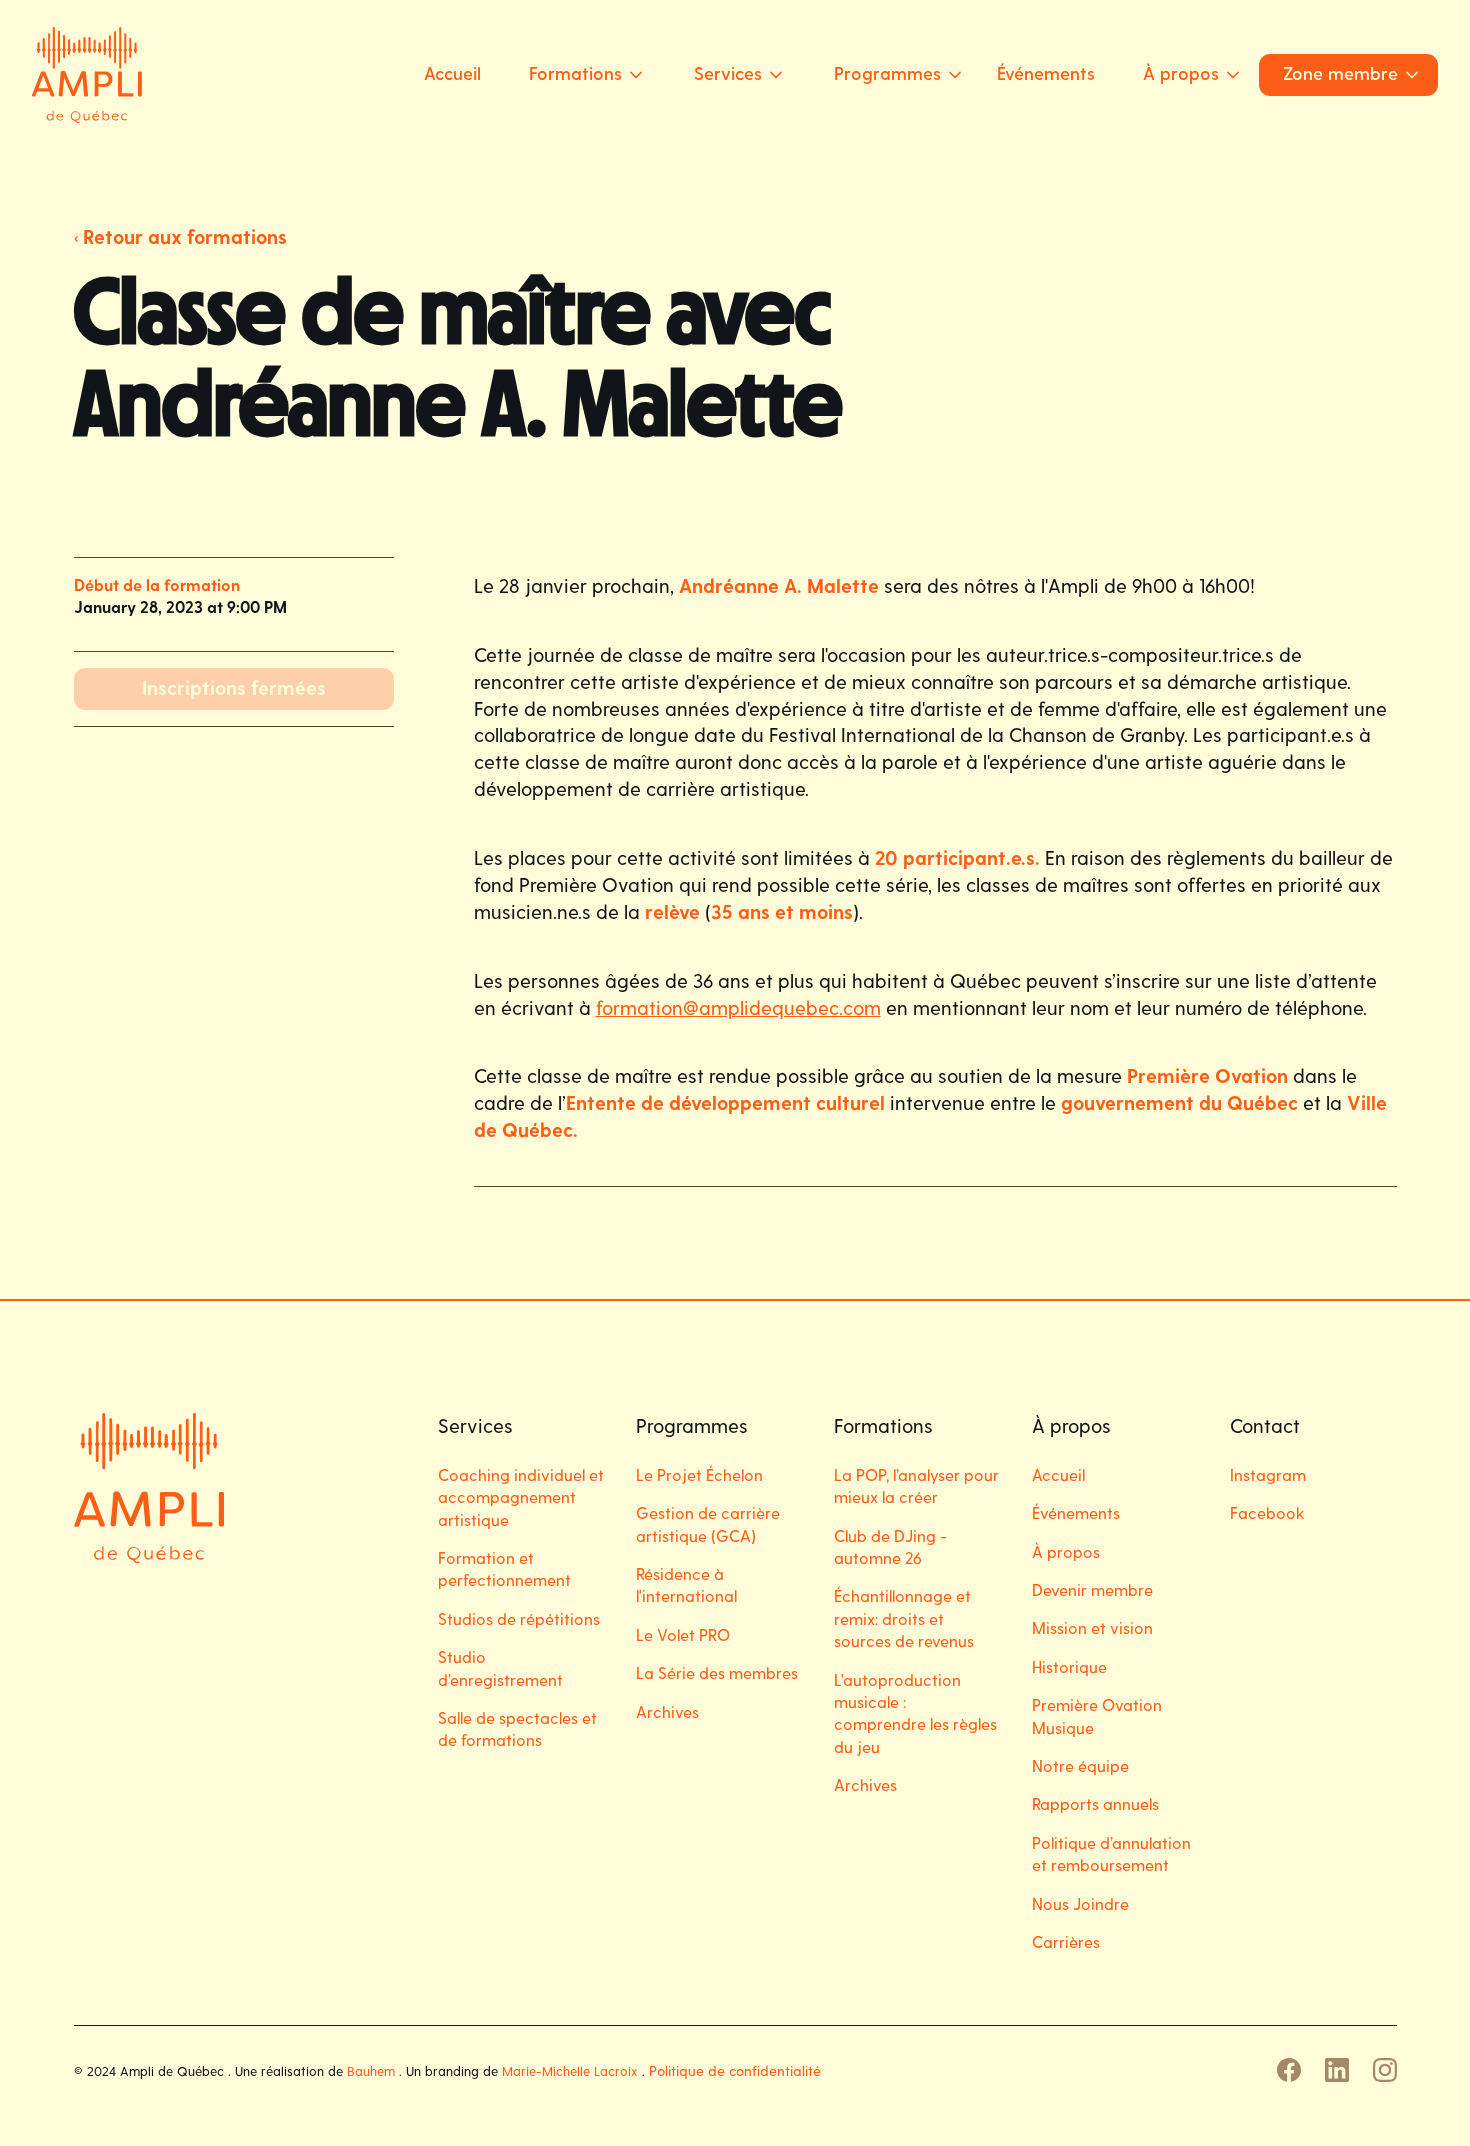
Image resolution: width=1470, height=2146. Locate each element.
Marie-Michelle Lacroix (570, 2070)
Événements (1046, 72)
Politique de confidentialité (735, 2070)
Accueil (452, 72)
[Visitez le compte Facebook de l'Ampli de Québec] (1289, 2070)
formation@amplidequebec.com (738, 1007)
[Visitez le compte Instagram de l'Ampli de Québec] (1385, 2070)
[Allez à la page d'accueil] (149, 1488)
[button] (579, 74)
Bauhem (371, 2070)
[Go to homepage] (87, 75)
